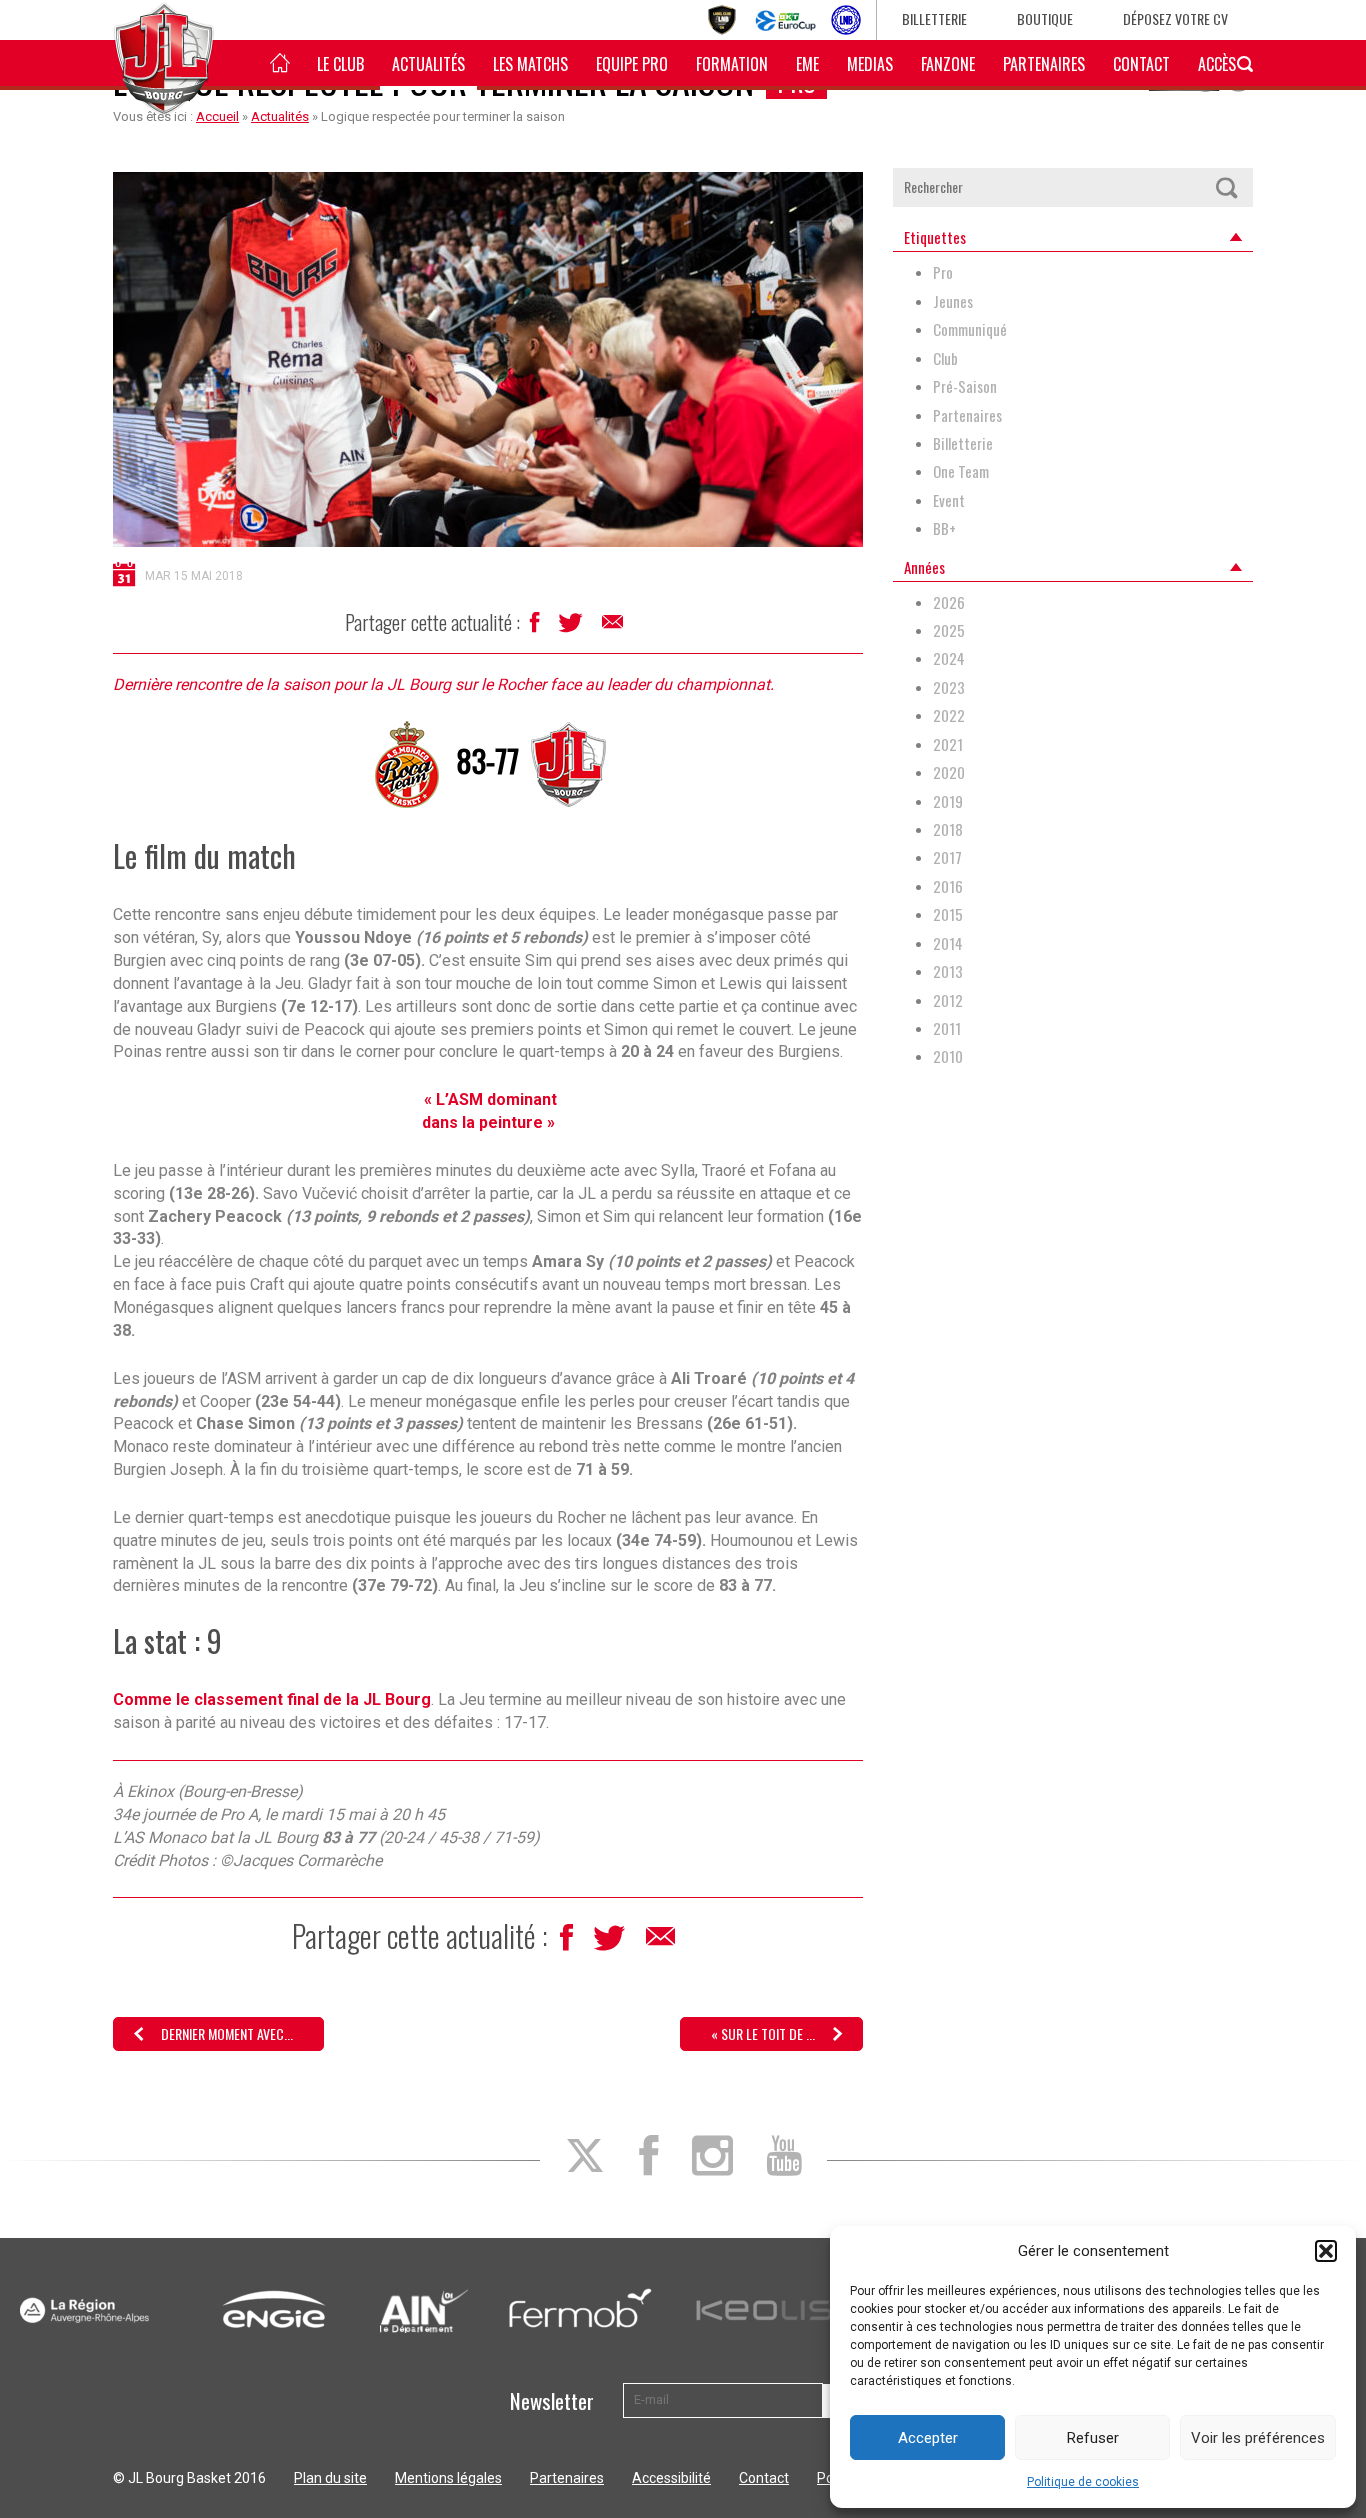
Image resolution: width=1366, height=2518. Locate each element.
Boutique (1045, 18)
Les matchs (530, 64)
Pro (943, 272)
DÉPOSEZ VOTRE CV (1175, 18)
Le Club (340, 64)
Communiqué (970, 329)
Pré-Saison (965, 386)
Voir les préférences (1258, 2438)
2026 (949, 602)
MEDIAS (870, 64)
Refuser (1093, 2438)
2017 (947, 857)
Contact (1141, 64)
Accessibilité (671, 2478)
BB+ (944, 528)
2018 (948, 829)
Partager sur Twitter (572, 628)
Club (945, 358)
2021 (948, 744)
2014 (948, 943)
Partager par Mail (614, 627)
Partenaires (1044, 64)
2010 (948, 1056)
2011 (947, 1028)
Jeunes (953, 301)
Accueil (217, 116)
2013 (948, 971)
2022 (949, 715)
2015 (948, 914)
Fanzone (948, 64)
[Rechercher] (1226, 187)
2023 (949, 687)
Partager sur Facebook (536, 627)
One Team (961, 471)
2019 (948, 801)
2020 (949, 772)
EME (807, 64)
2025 (949, 630)
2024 (949, 658)
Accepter (928, 2438)
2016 (948, 886)
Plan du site (330, 2478)
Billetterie (934, 18)
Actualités (428, 64)
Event (949, 500)
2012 (948, 1000)
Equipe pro (632, 64)
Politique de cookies (1083, 2482)
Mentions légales (448, 2478)
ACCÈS (1217, 64)
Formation (732, 64)
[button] (1326, 2251)
